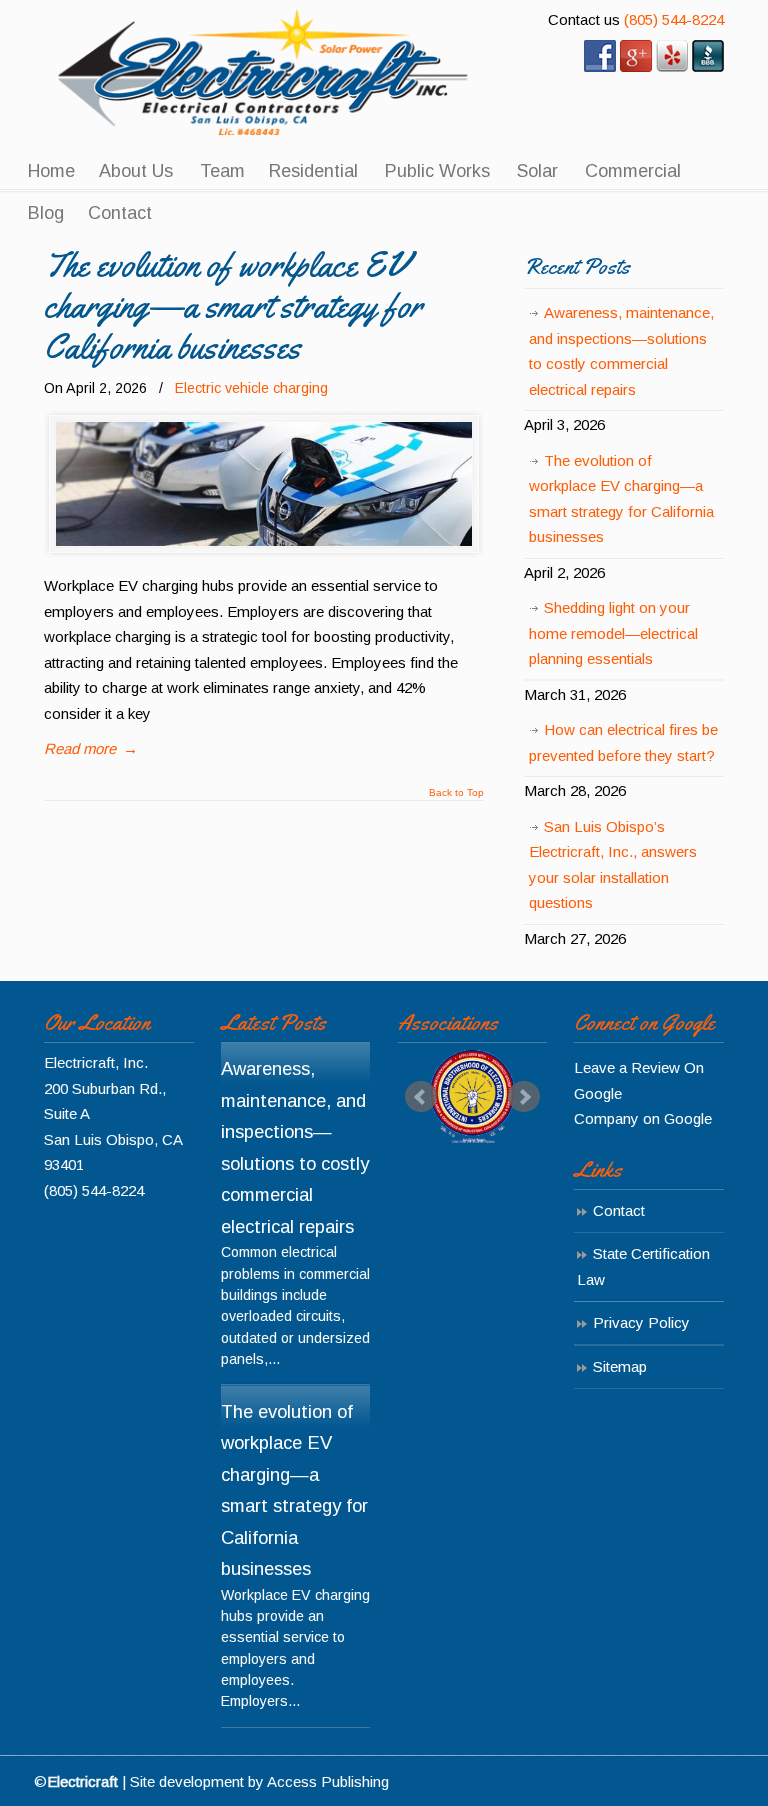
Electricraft (264, 71)
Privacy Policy (641, 1322)
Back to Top (456, 793)
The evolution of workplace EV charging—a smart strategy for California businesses (233, 305)
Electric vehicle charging (251, 388)
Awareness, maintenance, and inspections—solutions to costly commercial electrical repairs (621, 351)
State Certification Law (643, 1266)
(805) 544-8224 (674, 19)
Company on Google (643, 1118)
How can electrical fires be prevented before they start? (623, 742)
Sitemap (620, 1366)
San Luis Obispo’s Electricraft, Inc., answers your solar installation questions (613, 865)
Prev (421, 1097)
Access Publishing (328, 1781)
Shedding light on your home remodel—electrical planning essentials (613, 633)
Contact (619, 1210)
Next (524, 1097)
